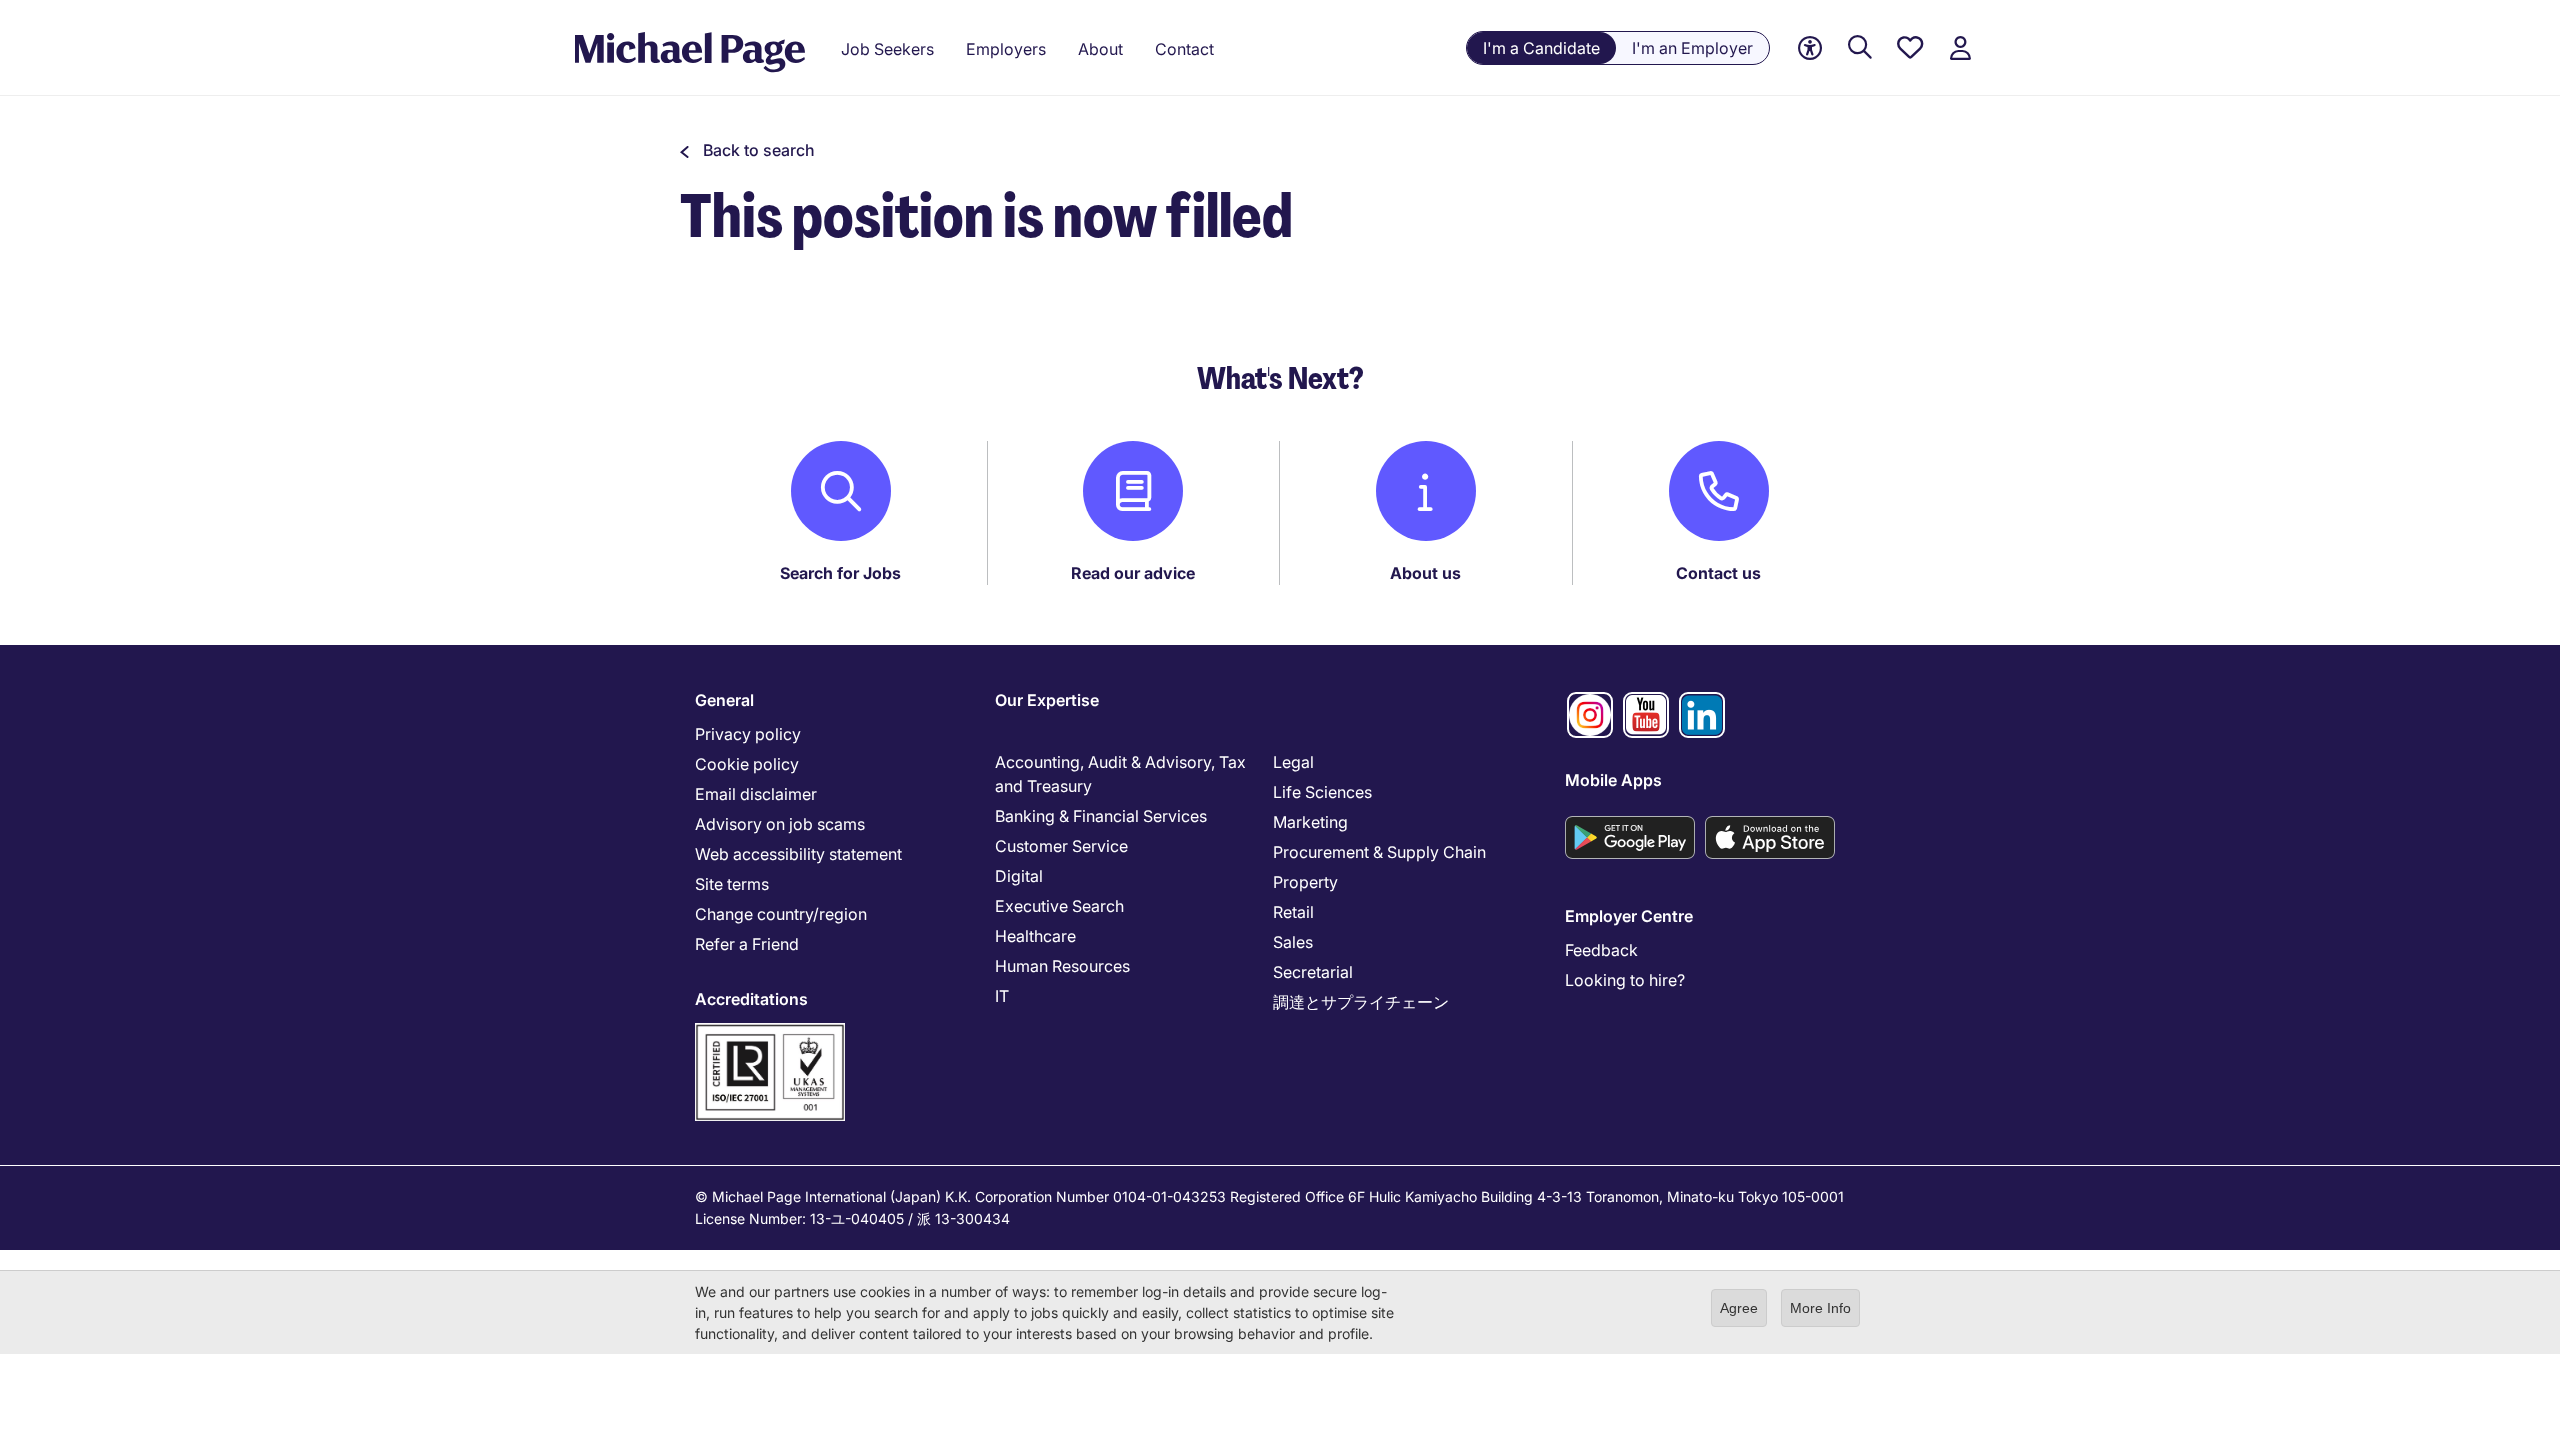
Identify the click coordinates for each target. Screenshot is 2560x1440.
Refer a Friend (747, 944)
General (724, 700)
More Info (1820, 1308)
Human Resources (1062, 966)
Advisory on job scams (780, 824)
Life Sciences (1322, 792)
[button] (747, 150)
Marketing (1310, 822)
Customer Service (1061, 846)
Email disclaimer (756, 794)
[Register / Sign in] (1960, 48)
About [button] (1100, 49)
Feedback (1601, 950)
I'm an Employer (1692, 48)
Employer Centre (1629, 916)
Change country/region (781, 914)
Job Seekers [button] (887, 49)
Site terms (732, 884)
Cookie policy (747, 764)
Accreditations (751, 999)
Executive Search (1059, 906)
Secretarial (1313, 972)
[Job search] (1860, 48)
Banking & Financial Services (1101, 816)
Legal (1293, 762)
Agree (1739, 1308)
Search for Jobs (840, 573)
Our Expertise (1047, 700)
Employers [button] (1006, 49)
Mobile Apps (1613, 780)
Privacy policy (748, 734)
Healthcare (1035, 936)
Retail (1293, 912)
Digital (1019, 876)
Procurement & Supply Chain (1379, 852)
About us (1425, 573)
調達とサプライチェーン (1361, 1002)
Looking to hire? (1625, 980)
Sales (1293, 942)
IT (1002, 996)
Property (1305, 882)
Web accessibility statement (798, 854)
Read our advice (1133, 573)
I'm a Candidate (1541, 48)
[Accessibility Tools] (1810, 48)
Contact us (1718, 573)
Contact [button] (1184, 49)
